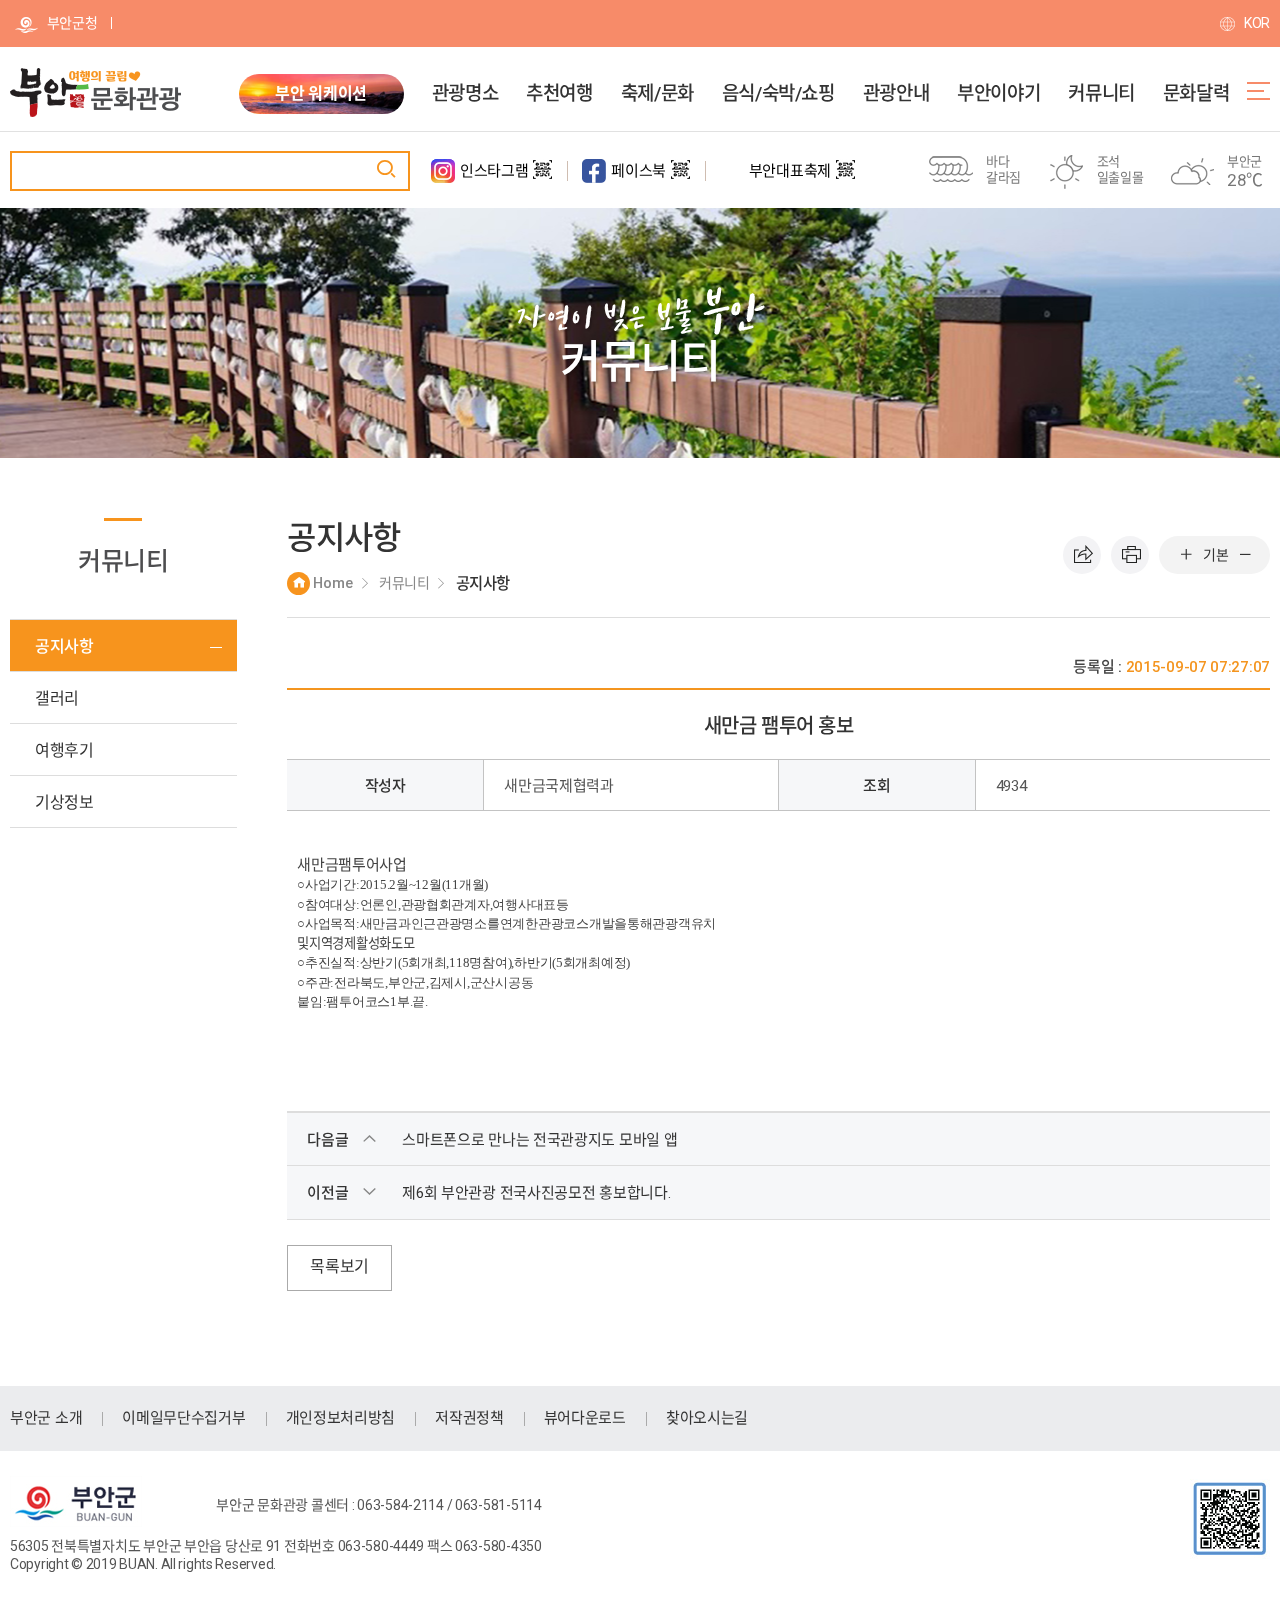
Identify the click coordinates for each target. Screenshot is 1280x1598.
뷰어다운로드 (585, 1418)
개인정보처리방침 (341, 1418)
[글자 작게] (1245, 555)
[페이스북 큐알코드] (680, 178)
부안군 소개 (46, 1418)
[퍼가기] (1082, 555)
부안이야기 (998, 94)
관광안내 (896, 94)
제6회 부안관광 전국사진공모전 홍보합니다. (536, 1193)
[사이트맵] (1258, 91)
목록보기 (339, 1266)
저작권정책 (469, 1418)
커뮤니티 (1101, 94)
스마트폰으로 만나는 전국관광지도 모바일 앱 (539, 1140)
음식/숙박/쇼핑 (778, 94)
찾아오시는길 (707, 1418)
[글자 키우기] (1186, 555)
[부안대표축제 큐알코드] (845, 178)
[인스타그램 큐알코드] (542, 178)
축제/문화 (657, 94)
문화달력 (1196, 94)
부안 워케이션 (321, 93)
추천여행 (559, 94)
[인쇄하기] (1130, 555)
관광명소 (465, 94)
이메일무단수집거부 (183, 1418)
